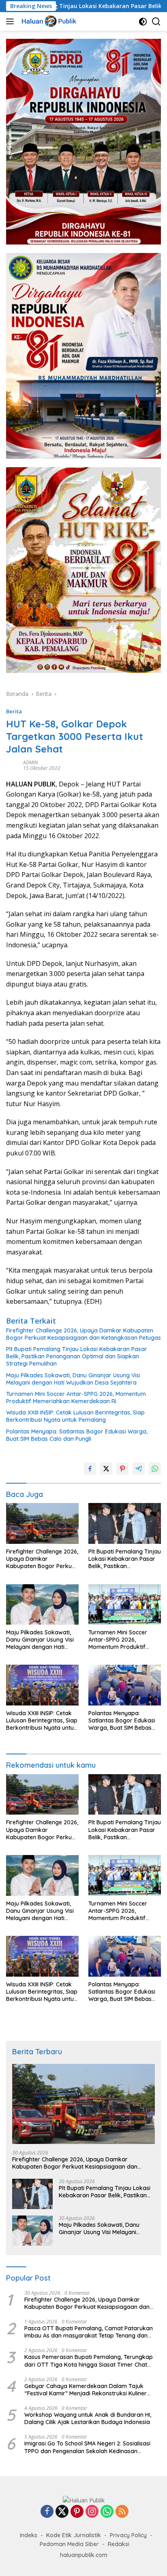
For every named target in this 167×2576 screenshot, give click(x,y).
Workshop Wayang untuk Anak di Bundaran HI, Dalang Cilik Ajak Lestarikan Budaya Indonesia (88, 2418)
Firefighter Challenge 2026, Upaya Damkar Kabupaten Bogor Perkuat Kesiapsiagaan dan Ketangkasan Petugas (83, 1334)
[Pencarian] (156, 22)
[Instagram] (92, 2512)
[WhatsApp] (107, 2512)
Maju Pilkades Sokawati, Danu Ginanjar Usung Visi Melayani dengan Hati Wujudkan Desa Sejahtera (73, 1379)
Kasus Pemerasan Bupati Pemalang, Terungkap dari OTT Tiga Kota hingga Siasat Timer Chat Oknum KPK (89, 2361)
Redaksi (119, 2544)
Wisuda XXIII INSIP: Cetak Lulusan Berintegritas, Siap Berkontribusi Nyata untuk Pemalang (75, 1416)
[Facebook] (47, 2512)
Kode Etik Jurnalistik (74, 2535)
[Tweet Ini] (106, 1469)
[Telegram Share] (139, 1469)
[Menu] (12, 21)
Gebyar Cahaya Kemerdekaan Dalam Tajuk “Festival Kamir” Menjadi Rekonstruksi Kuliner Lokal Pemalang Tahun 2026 (86, 2390)
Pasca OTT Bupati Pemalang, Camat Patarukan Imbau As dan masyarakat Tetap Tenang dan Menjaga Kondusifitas (89, 2332)
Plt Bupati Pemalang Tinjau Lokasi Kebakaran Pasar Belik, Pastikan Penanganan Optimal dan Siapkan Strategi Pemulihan (77, 1356)
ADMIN (30, 762)
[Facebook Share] (90, 1469)
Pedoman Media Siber (69, 2544)
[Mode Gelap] (143, 22)
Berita (14, 711)
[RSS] (122, 2512)
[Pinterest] (77, 2512)
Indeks (29, 2535)
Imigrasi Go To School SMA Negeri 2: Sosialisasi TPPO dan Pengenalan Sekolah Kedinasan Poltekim (87, 2447)
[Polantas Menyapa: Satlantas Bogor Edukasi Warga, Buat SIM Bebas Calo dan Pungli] (125, 1685)
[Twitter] (62, 2512)
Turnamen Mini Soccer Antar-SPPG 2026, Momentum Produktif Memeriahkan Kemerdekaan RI (76, 1398)
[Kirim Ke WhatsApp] (155, 1469)
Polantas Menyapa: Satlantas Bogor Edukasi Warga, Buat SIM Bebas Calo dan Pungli (77, 1435)
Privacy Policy (128, 2535)
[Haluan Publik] (49, 21)
